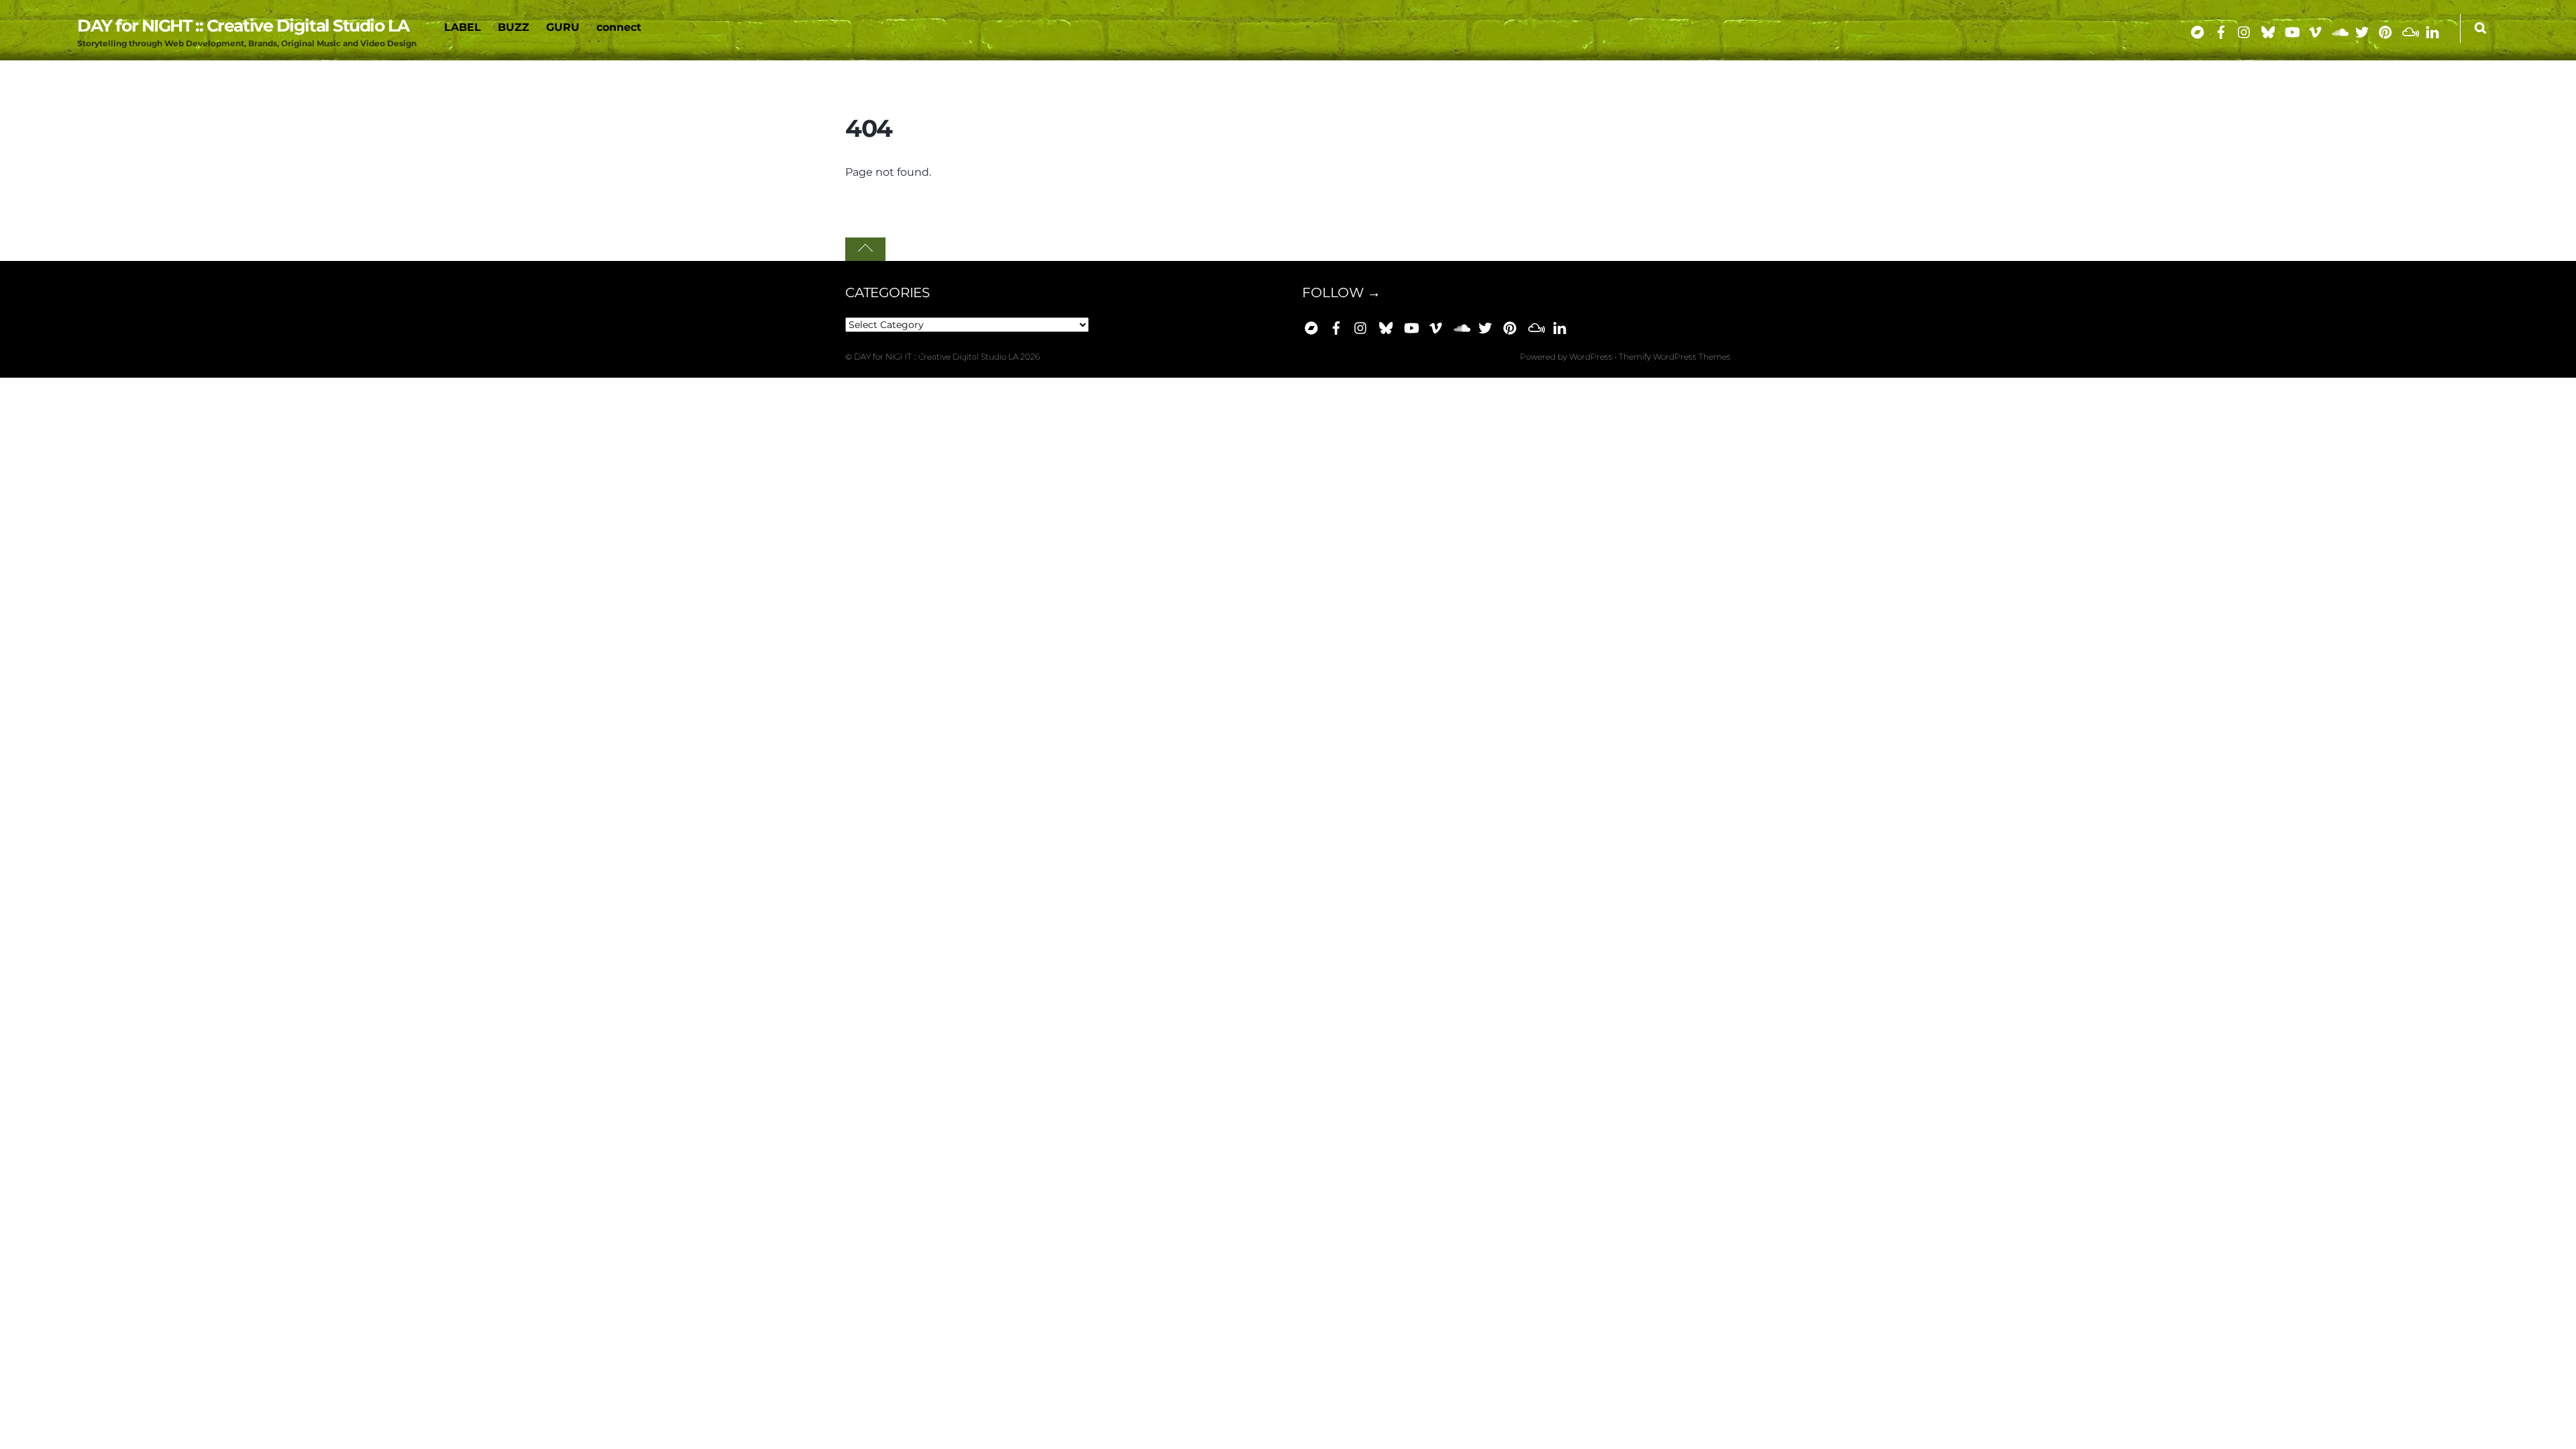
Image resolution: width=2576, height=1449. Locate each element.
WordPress (1591, 357)
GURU (563, 27)
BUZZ (514, 27)
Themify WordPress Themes (1675, 357)
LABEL (463, 27)
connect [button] (619, 27)
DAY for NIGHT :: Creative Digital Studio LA (936, 357)
